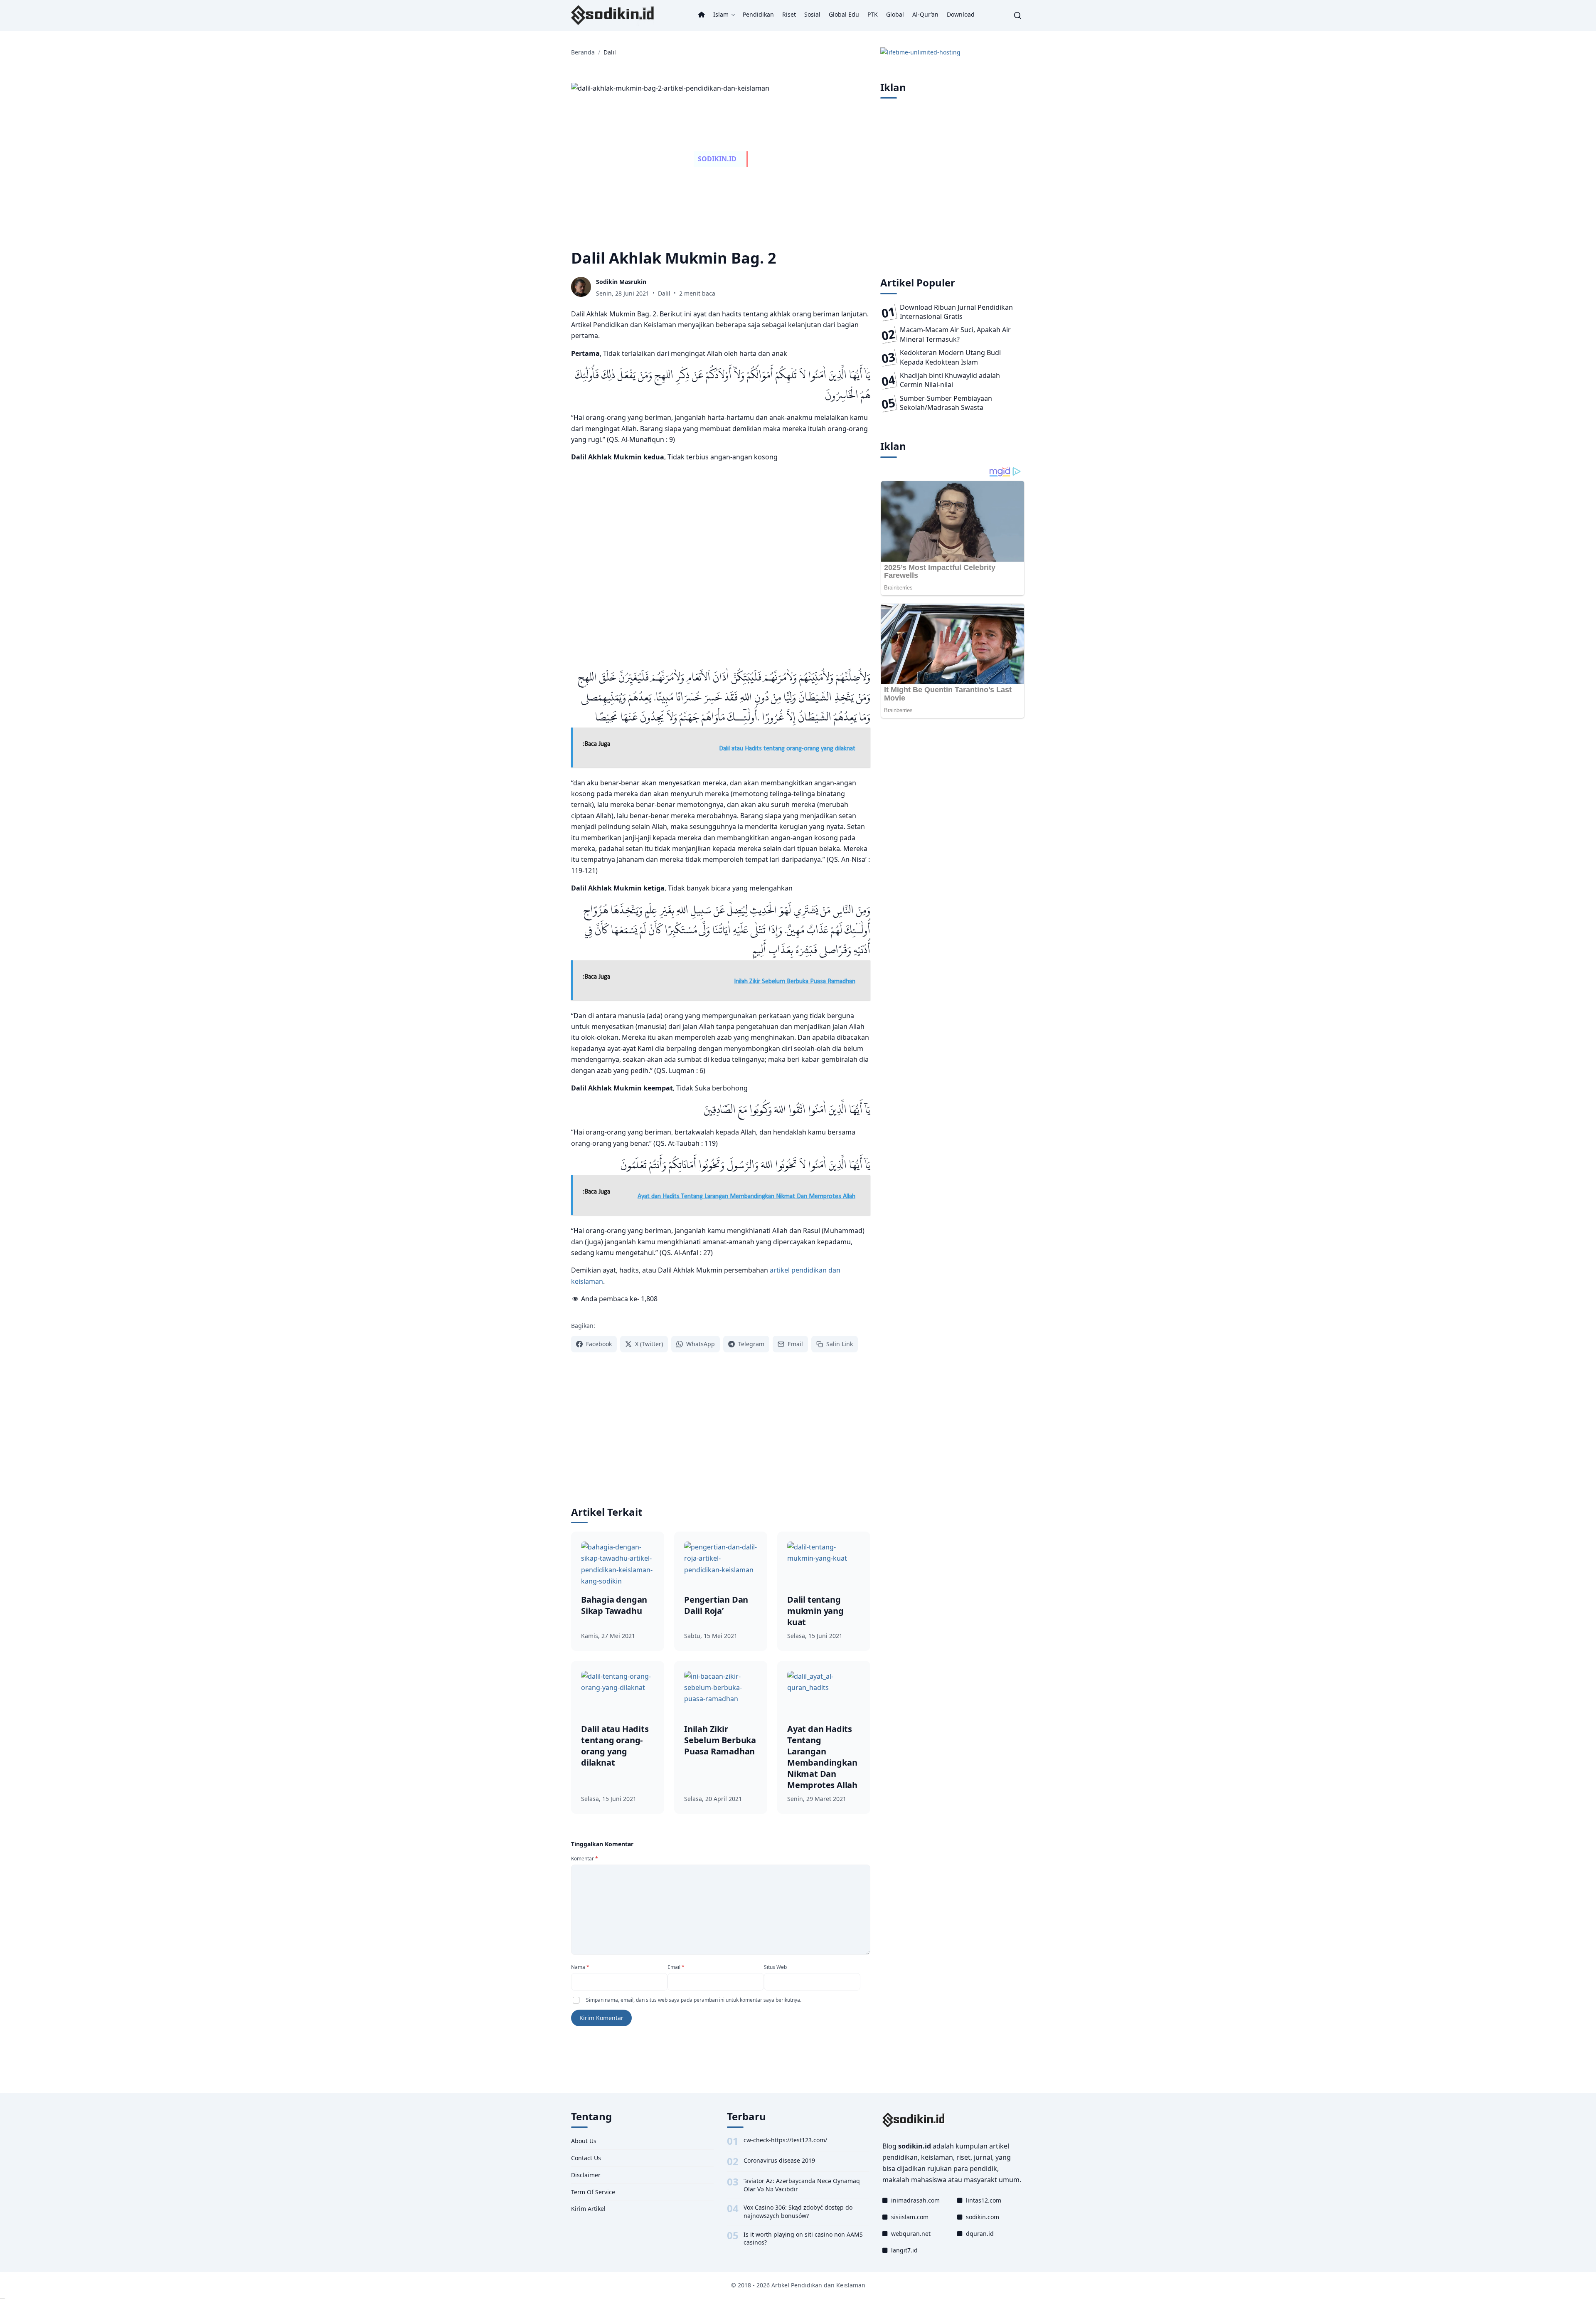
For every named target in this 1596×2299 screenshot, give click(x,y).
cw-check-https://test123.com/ (785, 2140)
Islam (721, 14)
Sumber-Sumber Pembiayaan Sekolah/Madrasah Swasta (946, 403)
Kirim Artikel (588, 2209)
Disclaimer (586, 2175)
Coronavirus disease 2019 (779, 2160)
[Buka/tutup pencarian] (1017, 15)
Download (961, 14)
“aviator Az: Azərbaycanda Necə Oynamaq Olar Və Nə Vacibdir (802, 2185)
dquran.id (980, 2234)
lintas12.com (984, 2200)
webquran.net (911, 2234)
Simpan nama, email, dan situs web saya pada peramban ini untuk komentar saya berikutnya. (694, 2000)
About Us (584, 2141)
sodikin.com (983, 2217)
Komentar (585, 1859)
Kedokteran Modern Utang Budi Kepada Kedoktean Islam (950, 357)
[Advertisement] (721, 565)
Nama (580, 1967)
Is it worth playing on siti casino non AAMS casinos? (803, 2239)
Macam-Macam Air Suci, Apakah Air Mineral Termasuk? (955, 334)
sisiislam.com (910, 2217)
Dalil (664, 293)
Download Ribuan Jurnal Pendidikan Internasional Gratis (956, 312)
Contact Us (586, 2158)
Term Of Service (593, 2192)
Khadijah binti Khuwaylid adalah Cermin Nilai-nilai (950, 380)
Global (895, 14)
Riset (789, 14)
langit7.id (904, 2250)
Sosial (812, 14)
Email (676, 1967)
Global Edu (844, 14)
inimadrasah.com (915, 2200)
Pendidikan (758, 14)
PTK (873, 14)
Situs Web (775, 1967)
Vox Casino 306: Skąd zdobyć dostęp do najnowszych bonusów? (798, 2211)
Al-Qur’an (925, 14)
